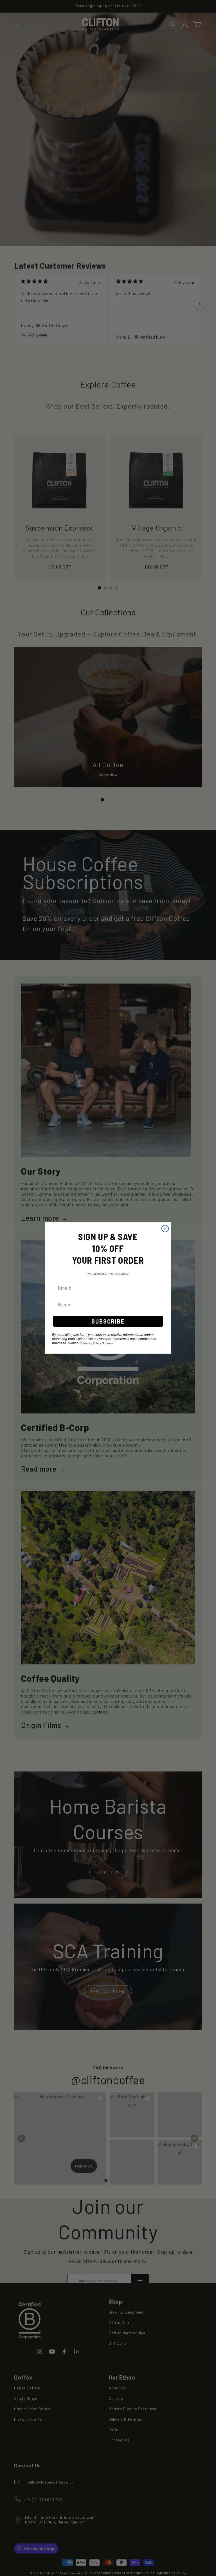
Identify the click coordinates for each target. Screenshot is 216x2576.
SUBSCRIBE (108, 1321)
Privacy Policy (92, 1343)
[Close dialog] (165, 1229)
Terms (109, 1343)
